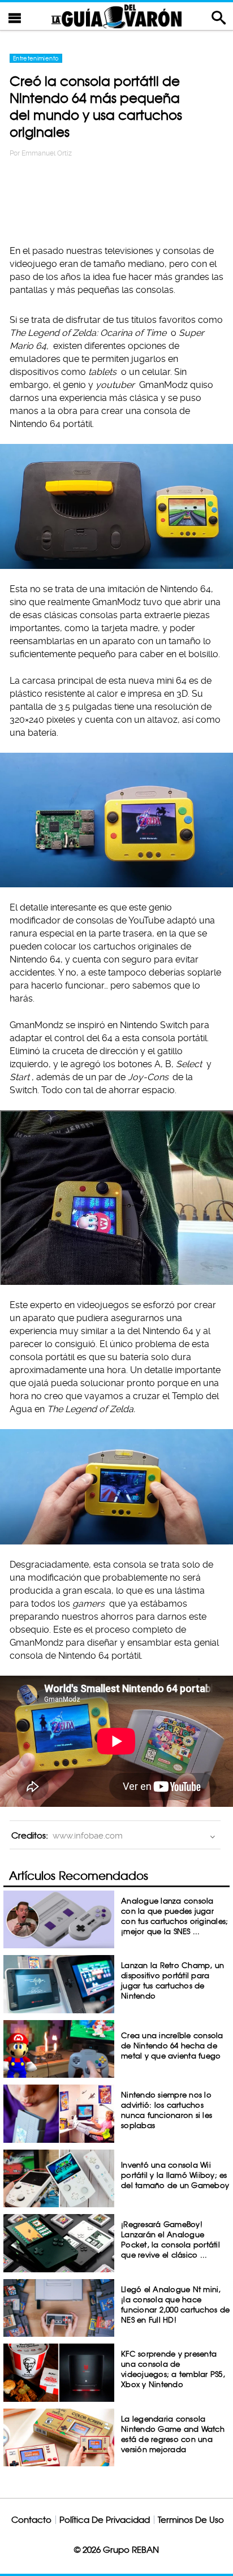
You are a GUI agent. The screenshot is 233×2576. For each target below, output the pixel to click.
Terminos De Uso (191, 2520)
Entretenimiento (36, 58)
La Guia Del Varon (116, 16)
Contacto (31, 2520)
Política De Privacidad (105, 2520)
